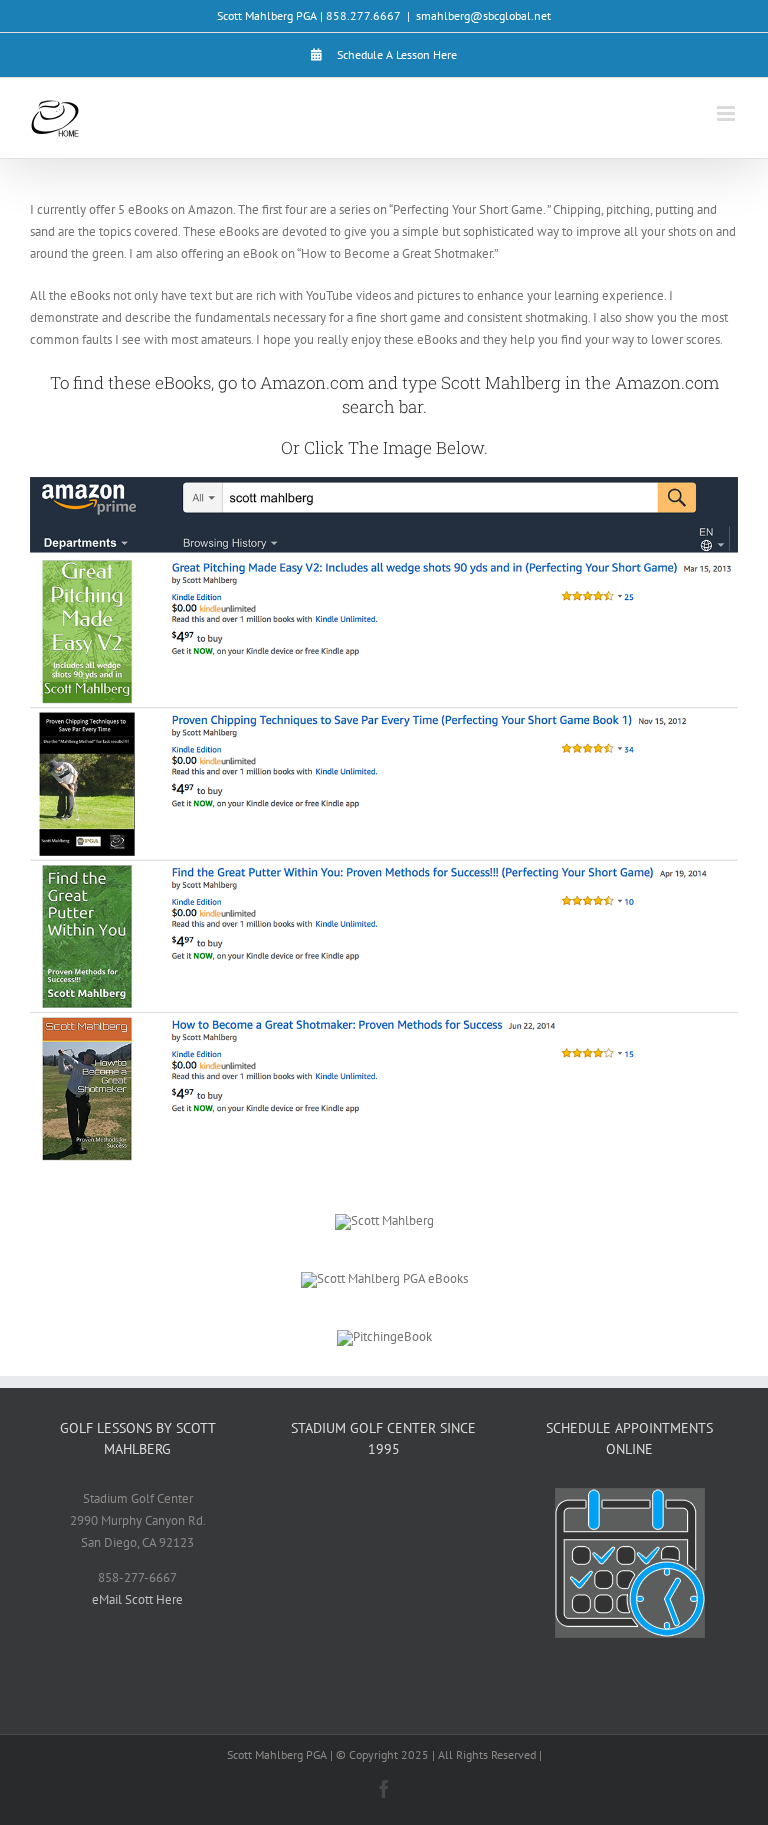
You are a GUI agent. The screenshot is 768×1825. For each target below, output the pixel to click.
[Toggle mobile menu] (727, 113)
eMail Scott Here (137, 1599)
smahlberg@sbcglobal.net (483, 15)
